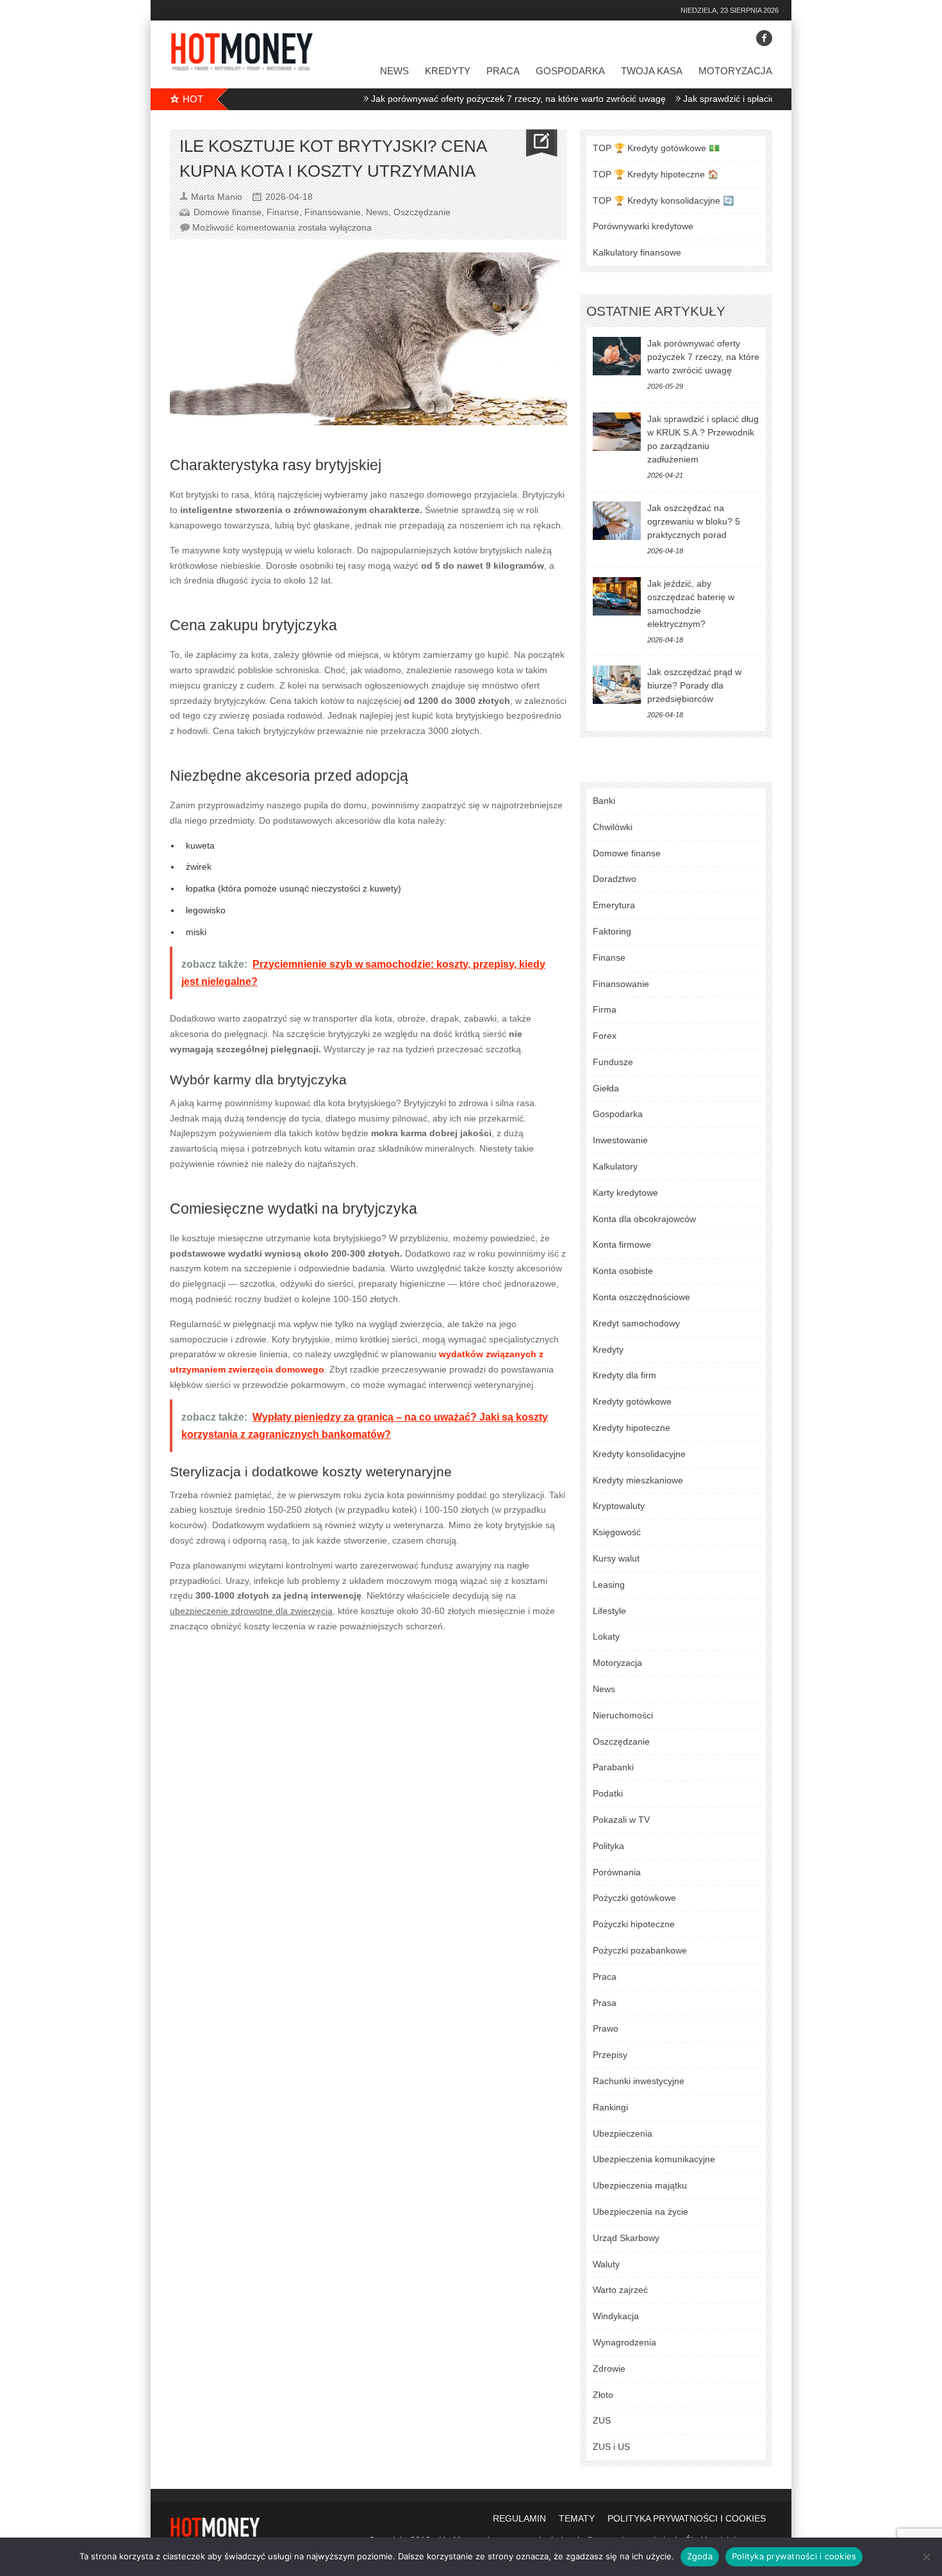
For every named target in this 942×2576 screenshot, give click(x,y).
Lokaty (606, 1636)
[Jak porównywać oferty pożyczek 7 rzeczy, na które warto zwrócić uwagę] (617, 356)
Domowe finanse (227, 212)
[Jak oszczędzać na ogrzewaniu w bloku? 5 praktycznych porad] (617, 521)
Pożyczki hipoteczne (634, 1924)
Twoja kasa (652, 71)
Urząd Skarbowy (626, 2238)
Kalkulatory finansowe (637, 252)
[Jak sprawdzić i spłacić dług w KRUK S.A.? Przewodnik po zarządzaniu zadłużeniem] (617, 432)
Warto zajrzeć (620, 2290)
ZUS (602, 2420)
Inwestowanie (620, 1140)
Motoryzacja (735, 71)
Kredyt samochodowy (636, 1323)
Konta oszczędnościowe (641, 1297)
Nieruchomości (623, 1715)
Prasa (605, 2003)
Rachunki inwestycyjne (639, 2081)
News (394, 71)
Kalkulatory (615, 1166)
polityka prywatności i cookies (687, 2518)
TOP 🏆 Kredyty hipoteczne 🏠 (656, 174)
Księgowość (617, 1532)
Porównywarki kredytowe (643, 226)
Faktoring (612, 931)
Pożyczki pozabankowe (640, 1950)
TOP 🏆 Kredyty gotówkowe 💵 (656, 148)
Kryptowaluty (619, 1506)
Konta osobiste (623, 1271)
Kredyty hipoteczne (632, 1428)
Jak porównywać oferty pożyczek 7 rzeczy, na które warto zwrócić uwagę (472, 99)
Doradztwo (615, 879)
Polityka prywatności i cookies (794, 2556)
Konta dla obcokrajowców (644, 1219)
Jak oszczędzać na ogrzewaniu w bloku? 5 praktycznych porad (694, 521)
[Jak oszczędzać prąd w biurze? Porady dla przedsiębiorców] (617, 685)
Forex (605, 1036)
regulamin (519, 2518)
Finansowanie (333, 212)
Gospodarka (570, 71)
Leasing (609, 1585)
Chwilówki (613, 827)
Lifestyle (609, 1611)
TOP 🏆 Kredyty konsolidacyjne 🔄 (663, 200)
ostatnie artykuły (656, 311)
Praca (503, 71)
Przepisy (610, 2055)
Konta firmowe (622, 1244)
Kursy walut (616, 1558)
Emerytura (614, 905)
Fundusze (613, 1062)
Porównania (617, 1872)
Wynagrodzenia (624, 2342)
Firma (605, 1009)
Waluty (606, 2264)
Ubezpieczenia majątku (640, 2185)
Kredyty (448, 71)
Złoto (603, 2395)
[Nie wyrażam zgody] (926, 2557)
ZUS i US (611, 2447)
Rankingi (610, 2107)
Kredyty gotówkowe (632, 1401)
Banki (604, 801)
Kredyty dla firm (624, 1375)
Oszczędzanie (422, 212)
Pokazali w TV (621, 1820)
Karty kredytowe (625, 1193)
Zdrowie (609, 2368)
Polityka (608, 1846)
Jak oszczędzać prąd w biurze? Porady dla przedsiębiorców (694, 685)
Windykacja (616, 2316)
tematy (577, 2518)
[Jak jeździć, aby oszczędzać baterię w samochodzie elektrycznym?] (617, 596)
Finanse (283, 212)
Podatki (608, 1793)
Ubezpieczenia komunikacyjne (654, 2159)
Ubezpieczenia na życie (640, 2212)
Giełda (606, 1088)
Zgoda (700, 2556)
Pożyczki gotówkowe (634, 1898)
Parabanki (613, 1767)
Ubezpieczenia (623, 2133)
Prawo (606, 2028)
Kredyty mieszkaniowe (638, 1480)
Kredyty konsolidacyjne (639, 1454)
